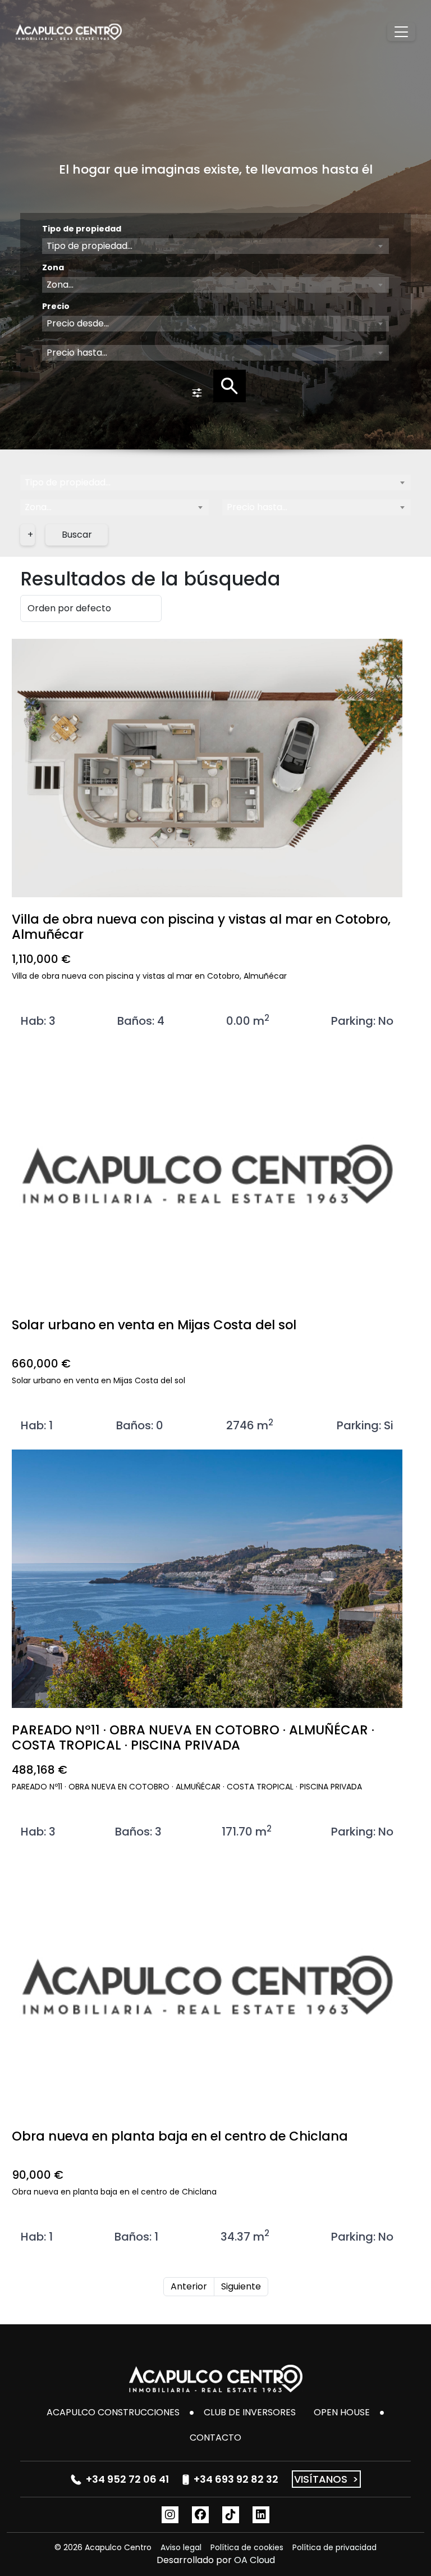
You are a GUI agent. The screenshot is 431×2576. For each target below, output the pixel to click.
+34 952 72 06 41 (127, 2479)
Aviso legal (181, 2547)
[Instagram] (170, 2515)
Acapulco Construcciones (113, 2412)
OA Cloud (255, 2560)
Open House (342, 2412)
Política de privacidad (334, 2547)
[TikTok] (231, 2515)
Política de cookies (247, 2547)
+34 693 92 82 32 (236, 2479)
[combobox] (215, 246)
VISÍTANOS (326, 2479)
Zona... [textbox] (38, 507)
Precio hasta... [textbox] (257, 507)
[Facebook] (200, 2515)
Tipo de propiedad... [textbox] (68, 482)
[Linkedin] (261, 2515)
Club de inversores (250, 2412)
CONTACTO (215, 2438)
